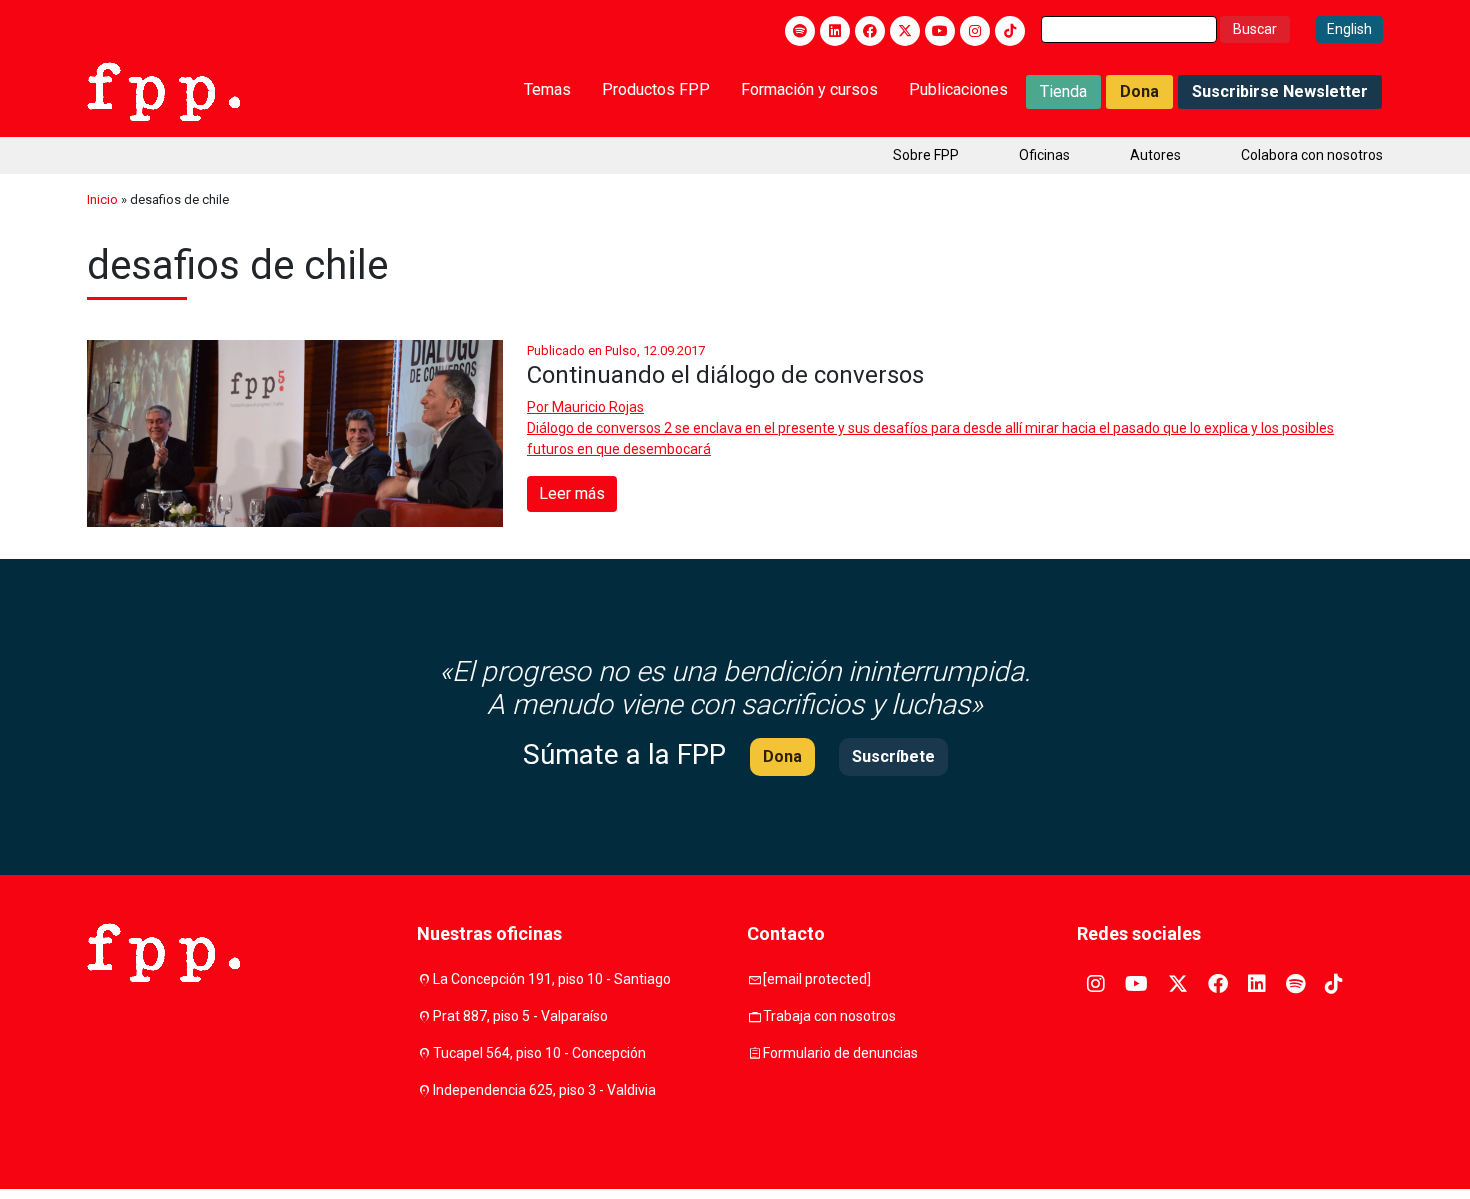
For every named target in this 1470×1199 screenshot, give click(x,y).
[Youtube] (940, 31)
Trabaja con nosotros (829, 1016)
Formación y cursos (809, 89)
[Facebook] (870, 31)
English (1349, 29)
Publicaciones (958, 89)
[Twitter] (905, 31)
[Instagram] (975, 31)
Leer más (572, 493)
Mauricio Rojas (598, 407)
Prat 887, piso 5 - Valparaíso (520, 1016)
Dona (1139, 91)
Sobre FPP (926, 155)
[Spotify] (800, 31)
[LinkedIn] (835, 31)
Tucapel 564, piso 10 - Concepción (539, 1053)
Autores (1155, 155)
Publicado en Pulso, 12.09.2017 (616, 350)
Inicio (102, 199)
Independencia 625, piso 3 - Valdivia (544, 1090)
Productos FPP (656, 89)
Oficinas (1044, 155)
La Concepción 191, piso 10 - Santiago (552, 979)
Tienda (1063, 91)
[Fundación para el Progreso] (163, 90)
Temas (547, 89)
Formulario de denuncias (840, 1053)
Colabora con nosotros (1312, 155)
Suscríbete (893, 756)
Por (585, 407)
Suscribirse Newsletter (1280, 91)
